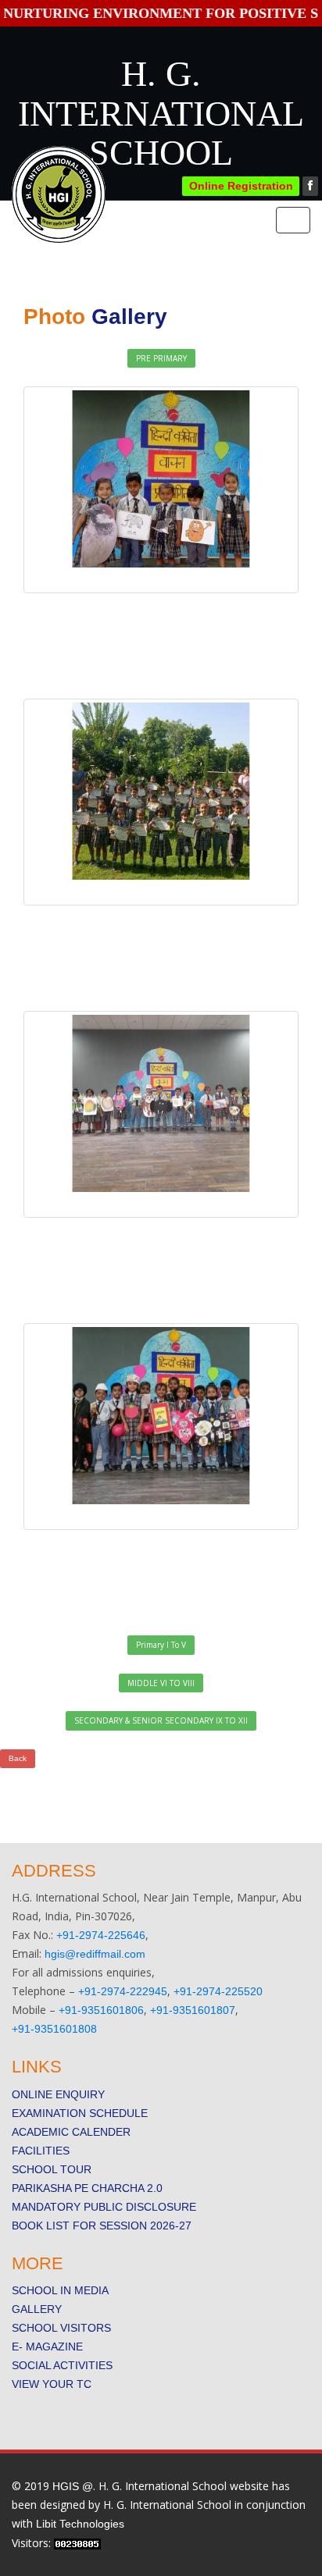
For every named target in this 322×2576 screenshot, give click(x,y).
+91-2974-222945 (123, 1991)
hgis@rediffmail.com (95, 1954)
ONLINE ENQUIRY (58, 2094)
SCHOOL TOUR (52, 2169)
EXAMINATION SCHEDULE (80, 2113)
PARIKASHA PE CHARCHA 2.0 (87, 2188)
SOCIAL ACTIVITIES (62, 2365)
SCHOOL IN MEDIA (60, 2290)
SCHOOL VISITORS (61, 2328)
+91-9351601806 (101, 2010)
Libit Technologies (80, 2524)
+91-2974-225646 (101, 1935)
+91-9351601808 (54, 2029)
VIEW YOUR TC (52, 2384)
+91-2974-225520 (218, 1991)
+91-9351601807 (193, 2010)
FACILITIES (41, 2151)
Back (18, 1758)
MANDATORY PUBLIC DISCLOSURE (104, 2207)
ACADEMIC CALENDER (71, 2132)
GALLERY (37, 2309)
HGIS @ (73, 2486)
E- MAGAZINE (47, 2347)
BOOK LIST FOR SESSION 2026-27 (102, 2226)
